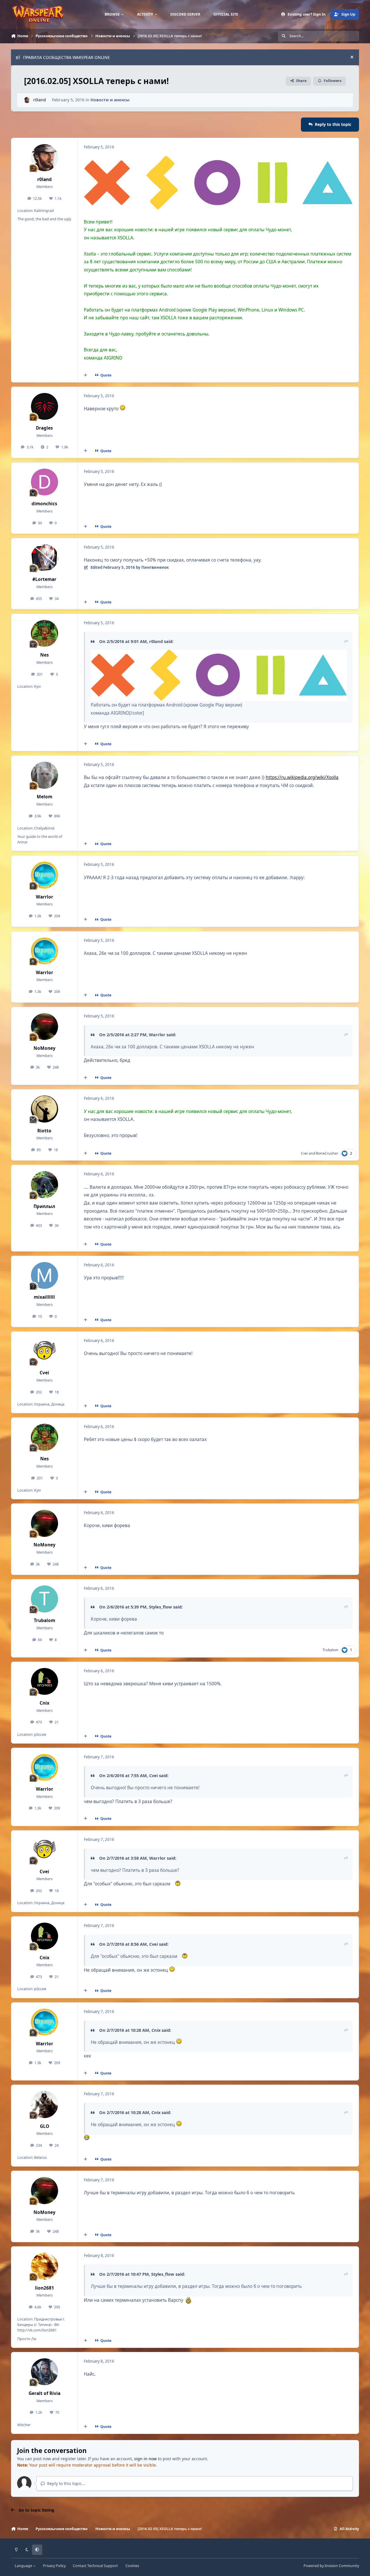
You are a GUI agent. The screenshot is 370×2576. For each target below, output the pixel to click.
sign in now (145, 2459)
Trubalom (45, 1620)
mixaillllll (44, 1297)
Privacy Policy (54, 2566)
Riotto (44, 1131)
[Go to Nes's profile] (45, 633)
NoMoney (45, 1048)
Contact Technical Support (95, 2566)
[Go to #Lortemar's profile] (45, 558)
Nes (45, 655)
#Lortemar (44, 579)
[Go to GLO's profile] (45, 2105)
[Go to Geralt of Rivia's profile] (45, 2372)
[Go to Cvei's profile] (45, 1351)
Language (24, 2566)
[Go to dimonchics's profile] (45, 482)
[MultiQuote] (86, 375)
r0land (40, 100)
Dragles (44, 428)
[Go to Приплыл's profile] (45, 1185)
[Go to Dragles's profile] (45, 407)
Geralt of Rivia (45, 2393)
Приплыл (44, 1206)
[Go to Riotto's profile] (45, 1109)
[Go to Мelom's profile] (45, 775)
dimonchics (44, 504)
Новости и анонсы (110, 100)
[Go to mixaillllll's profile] (45, 1276)
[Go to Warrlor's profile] (45, 875)
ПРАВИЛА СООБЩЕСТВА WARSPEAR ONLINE (66, 57)
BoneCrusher (327, 1153)
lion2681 (45, 2288)
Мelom (45, 797)
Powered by (331, 2566)
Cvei (304, 1153)
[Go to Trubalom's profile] (45, 1599)
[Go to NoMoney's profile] (45, 1027)
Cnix (45, 1703)
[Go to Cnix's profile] (45, 1682)
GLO (45, 2126)
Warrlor (45, 897)
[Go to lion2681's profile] (45, 2266)
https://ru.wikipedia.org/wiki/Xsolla (302, 777)
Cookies (132, 2566)
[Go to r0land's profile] (27, 100)
